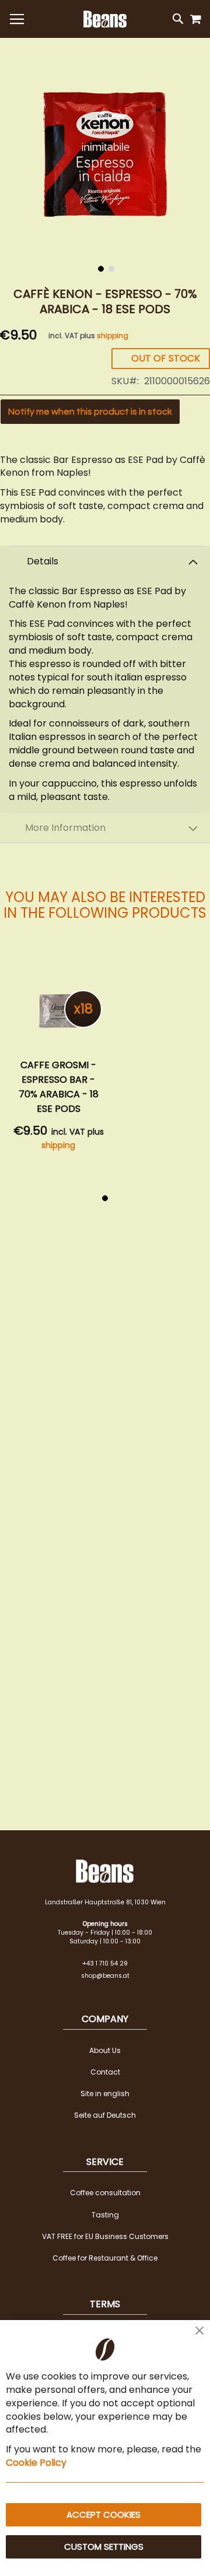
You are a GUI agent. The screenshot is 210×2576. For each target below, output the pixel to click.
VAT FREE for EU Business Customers (105, 2236)
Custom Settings (104, 2547)
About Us (105, 2050)
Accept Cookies (104, 2514)
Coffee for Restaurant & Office (105, 2258)
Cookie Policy (36, 2463)
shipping (113, 336)
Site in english (105, 2094)
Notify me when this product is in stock (90, 412)
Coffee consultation (105, 2193)
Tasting (105, 2215)
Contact (105, 2072)
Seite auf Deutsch (105, 2115)
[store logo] (105, 19)
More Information (65, 828)
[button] (100, 268)
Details (43, 561)
